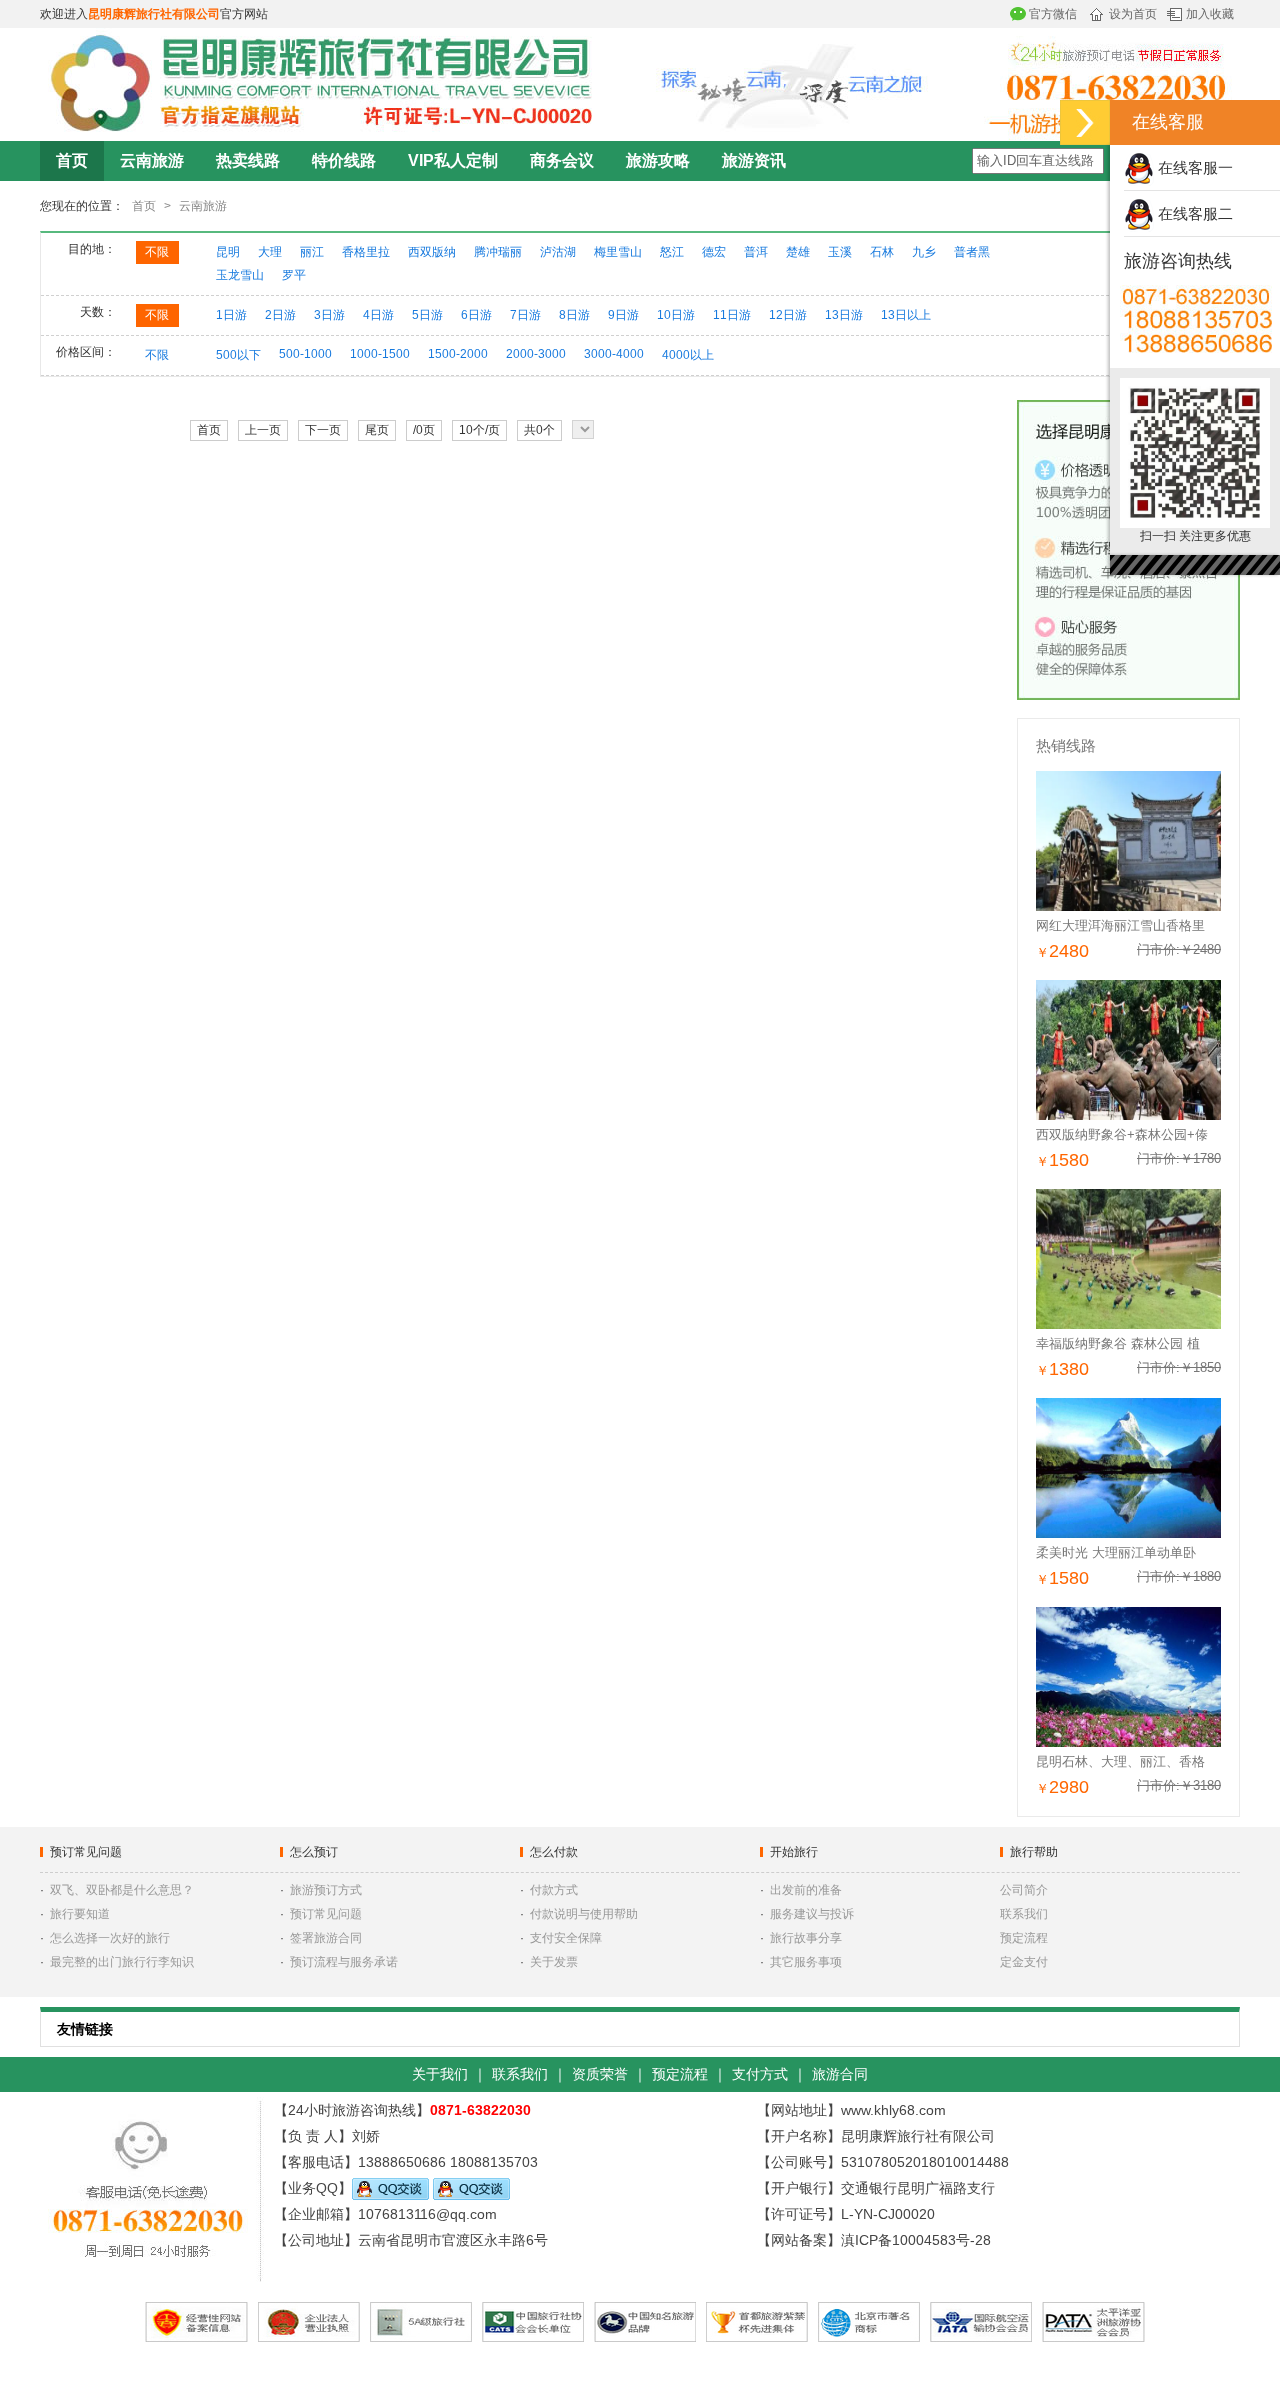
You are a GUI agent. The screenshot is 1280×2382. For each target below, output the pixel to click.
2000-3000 (536, 354)
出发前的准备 (806, 1890)
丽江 (312, 252)
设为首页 (1133, 14)
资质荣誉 (600, 2074)
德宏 (714, 252)
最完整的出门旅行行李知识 (122, 1962)
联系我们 (1024, 1914)
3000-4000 (614, 354)
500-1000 (305, 354)
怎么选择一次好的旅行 (110, 1938)
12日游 (788, 315)
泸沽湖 (558, 252)
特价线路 (344, 160)
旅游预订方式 (326, 1890)
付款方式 (554, 1890)
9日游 (623, 315)
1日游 (231, 315)
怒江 (672, 252)
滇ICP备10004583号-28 (916, 2240)
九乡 (924, 252)
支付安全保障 (566, 1938)
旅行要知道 (80, 1914)
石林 (882, 252)
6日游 (476, 315)
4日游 (378, 315)
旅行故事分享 (806, 1938)
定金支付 (1024, 1962)
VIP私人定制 (453, 160)
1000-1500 (380, 354)
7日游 (525, 315)
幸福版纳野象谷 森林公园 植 (1118, 1343)
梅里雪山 (618, 252)
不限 (157, 252)
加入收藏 (1210, 14)
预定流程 (1024, 1938)
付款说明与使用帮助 (584, 1914)
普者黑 (972, 252)
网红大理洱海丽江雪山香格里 (1120, 925)
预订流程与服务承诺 (344, 1962)
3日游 (329, 315)
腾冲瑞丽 (498, 252)
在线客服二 (1193, 213)
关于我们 (440, 2074)
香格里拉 (366, 252)
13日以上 (906, 315)
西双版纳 (432, 252)
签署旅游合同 (326, 1938)
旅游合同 (840, 2074)
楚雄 (798, 252)
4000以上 (688, 355)
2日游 (280, 315)
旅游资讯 (754, 160)
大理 (270, 252)
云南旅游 (152, 160)
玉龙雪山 (240, 275)
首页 (72, 160)
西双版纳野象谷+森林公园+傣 (1122, 1134)
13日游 (844, 315)
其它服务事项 (806, 1962)
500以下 (238, 355)
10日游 (676, 315)
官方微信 (1053, 14)
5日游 (427, 315)
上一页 (263, 430)
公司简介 (1024, 1890)
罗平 (294, 275)
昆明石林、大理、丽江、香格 (1120, 1761)
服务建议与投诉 (812, 1914)
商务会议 (562, 160)
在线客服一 (1193, 167)
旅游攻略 (658, 160)
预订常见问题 (326, 1914)
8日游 (574, 315)
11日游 (732, 315)
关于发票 (554, 1962)
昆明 (228, 252)
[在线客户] (1085, 122)
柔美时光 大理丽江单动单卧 (1116, 1552)
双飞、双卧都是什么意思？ (122, 1890)
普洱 (756, 252)
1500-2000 (458, 354)
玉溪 (840, 252)
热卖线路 (248, 160)
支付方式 (760, 2074)
